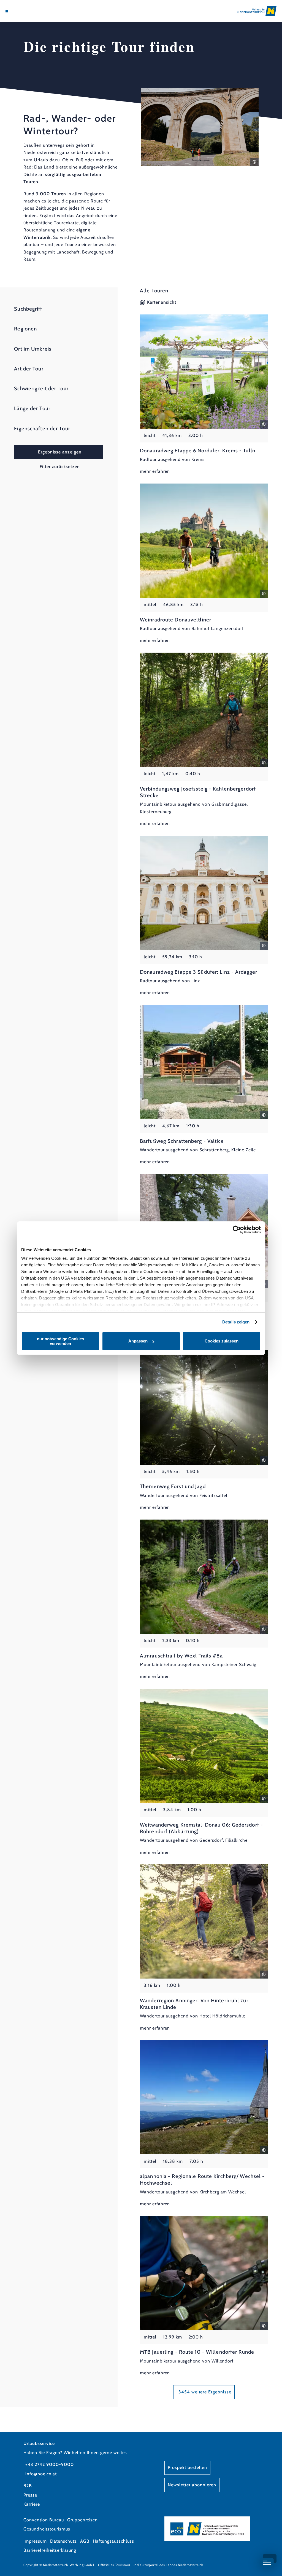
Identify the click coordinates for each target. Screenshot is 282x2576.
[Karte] (18, 11)
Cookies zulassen (222, 1341)
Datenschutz (63, 2541)
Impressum (35, 2541)
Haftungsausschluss (113, 2541)
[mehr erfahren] (204, 395)
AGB (85, 2541)
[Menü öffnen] (7, 11)
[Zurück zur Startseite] (257, 11)
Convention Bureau (44, 2520)
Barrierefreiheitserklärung (50, 2550)
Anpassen (138, 1341)
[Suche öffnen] (30, 11)
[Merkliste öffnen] (24, 11)
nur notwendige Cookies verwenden (60, 1341)
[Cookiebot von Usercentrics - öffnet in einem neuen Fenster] (237, 1230)
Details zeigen (236, 1322)
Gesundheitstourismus (47, 2529)
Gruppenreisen (82, 2520)
